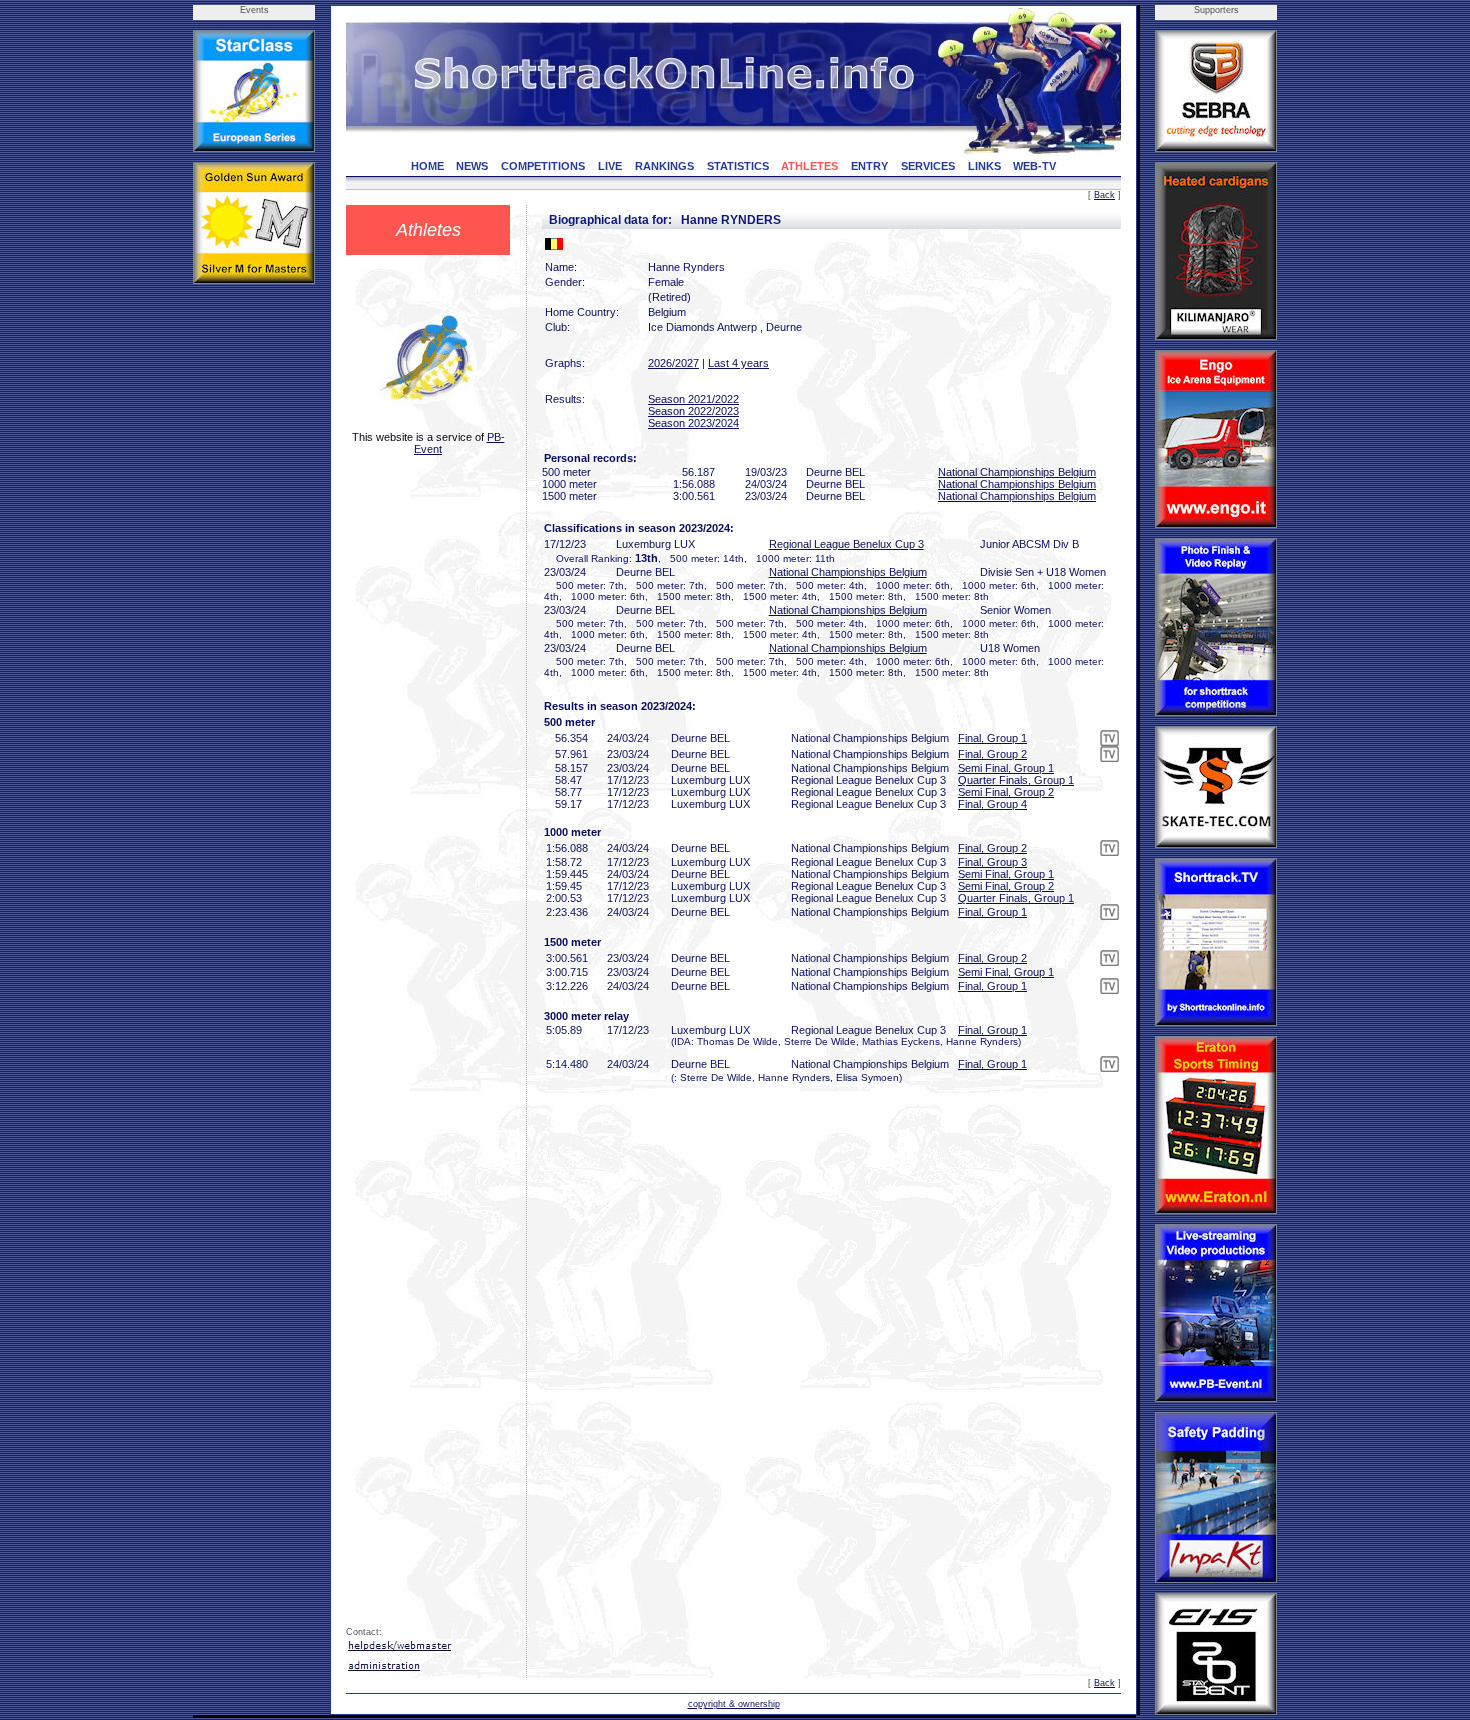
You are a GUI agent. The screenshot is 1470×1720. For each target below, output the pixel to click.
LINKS (984, 166)
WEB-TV (1034, 166)
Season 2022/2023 (693, 411)
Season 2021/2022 (693, 399)
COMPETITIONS (543, 166)
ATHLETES (809, 166)
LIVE (610, 166)
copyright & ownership (734, 1704)
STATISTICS (738, 166)
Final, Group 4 (992, 804)
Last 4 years (738, 363)
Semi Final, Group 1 (1006, 768)
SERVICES (928, 166)
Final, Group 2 (992, 754)
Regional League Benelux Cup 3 (846, 544)
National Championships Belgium (1017, 472)
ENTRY (869, 166)
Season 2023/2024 (693, 423)
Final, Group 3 (992, 862)
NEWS (472, 166)
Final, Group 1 (992, 738)
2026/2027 (673, 363)
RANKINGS (664, 166)
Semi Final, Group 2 (1006, 792)
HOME (427, 166)
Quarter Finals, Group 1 (1016, 780)
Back (1104, 195)
